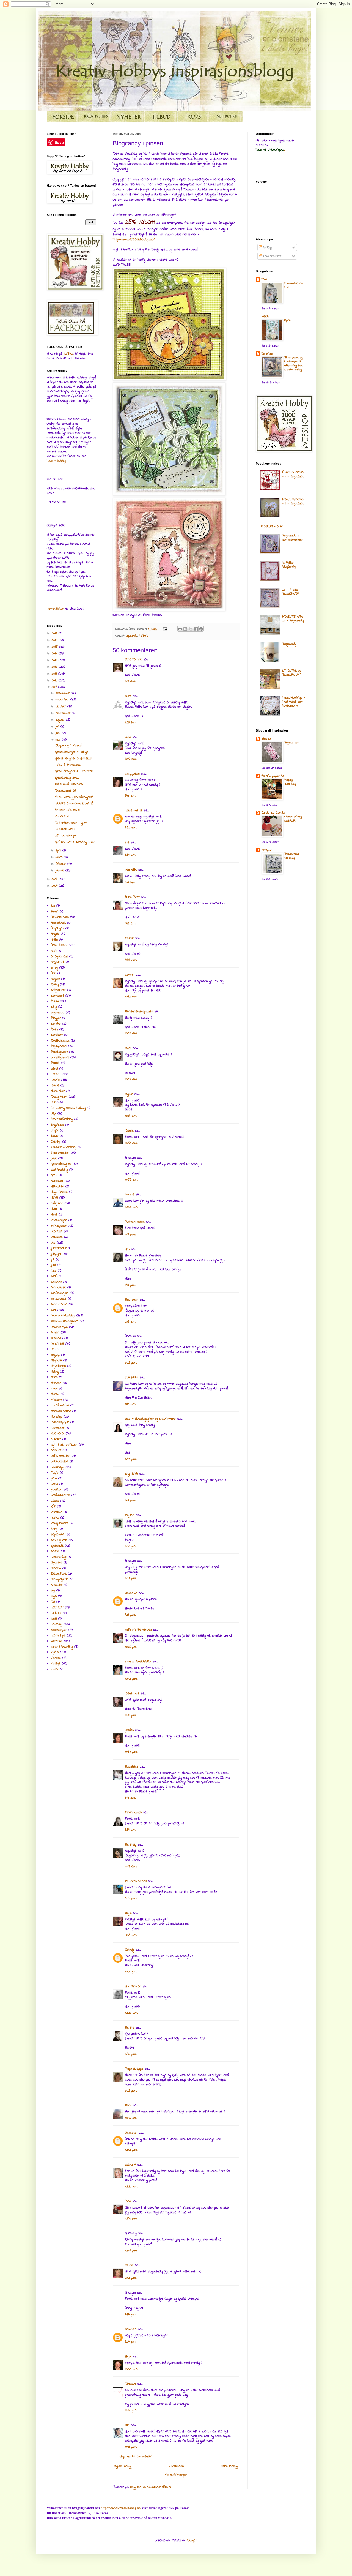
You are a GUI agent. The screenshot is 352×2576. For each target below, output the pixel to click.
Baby (55, 985)
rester (55, 1518)
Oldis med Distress (69, 784)
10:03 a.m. (131, 2118)
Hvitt (54, 1209)
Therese (131, 2384)
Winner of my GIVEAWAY (293, 819)
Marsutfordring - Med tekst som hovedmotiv (294, 702)
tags (54, 1596)
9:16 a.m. (130, 882)
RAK (53, 1506)
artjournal (57, 962)
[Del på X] (191, 629)
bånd (54, 1069)
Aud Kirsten (133, 1986)
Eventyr (56, 1142)
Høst (54, 1215)
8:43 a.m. (130, 796)
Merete (130, 2028)
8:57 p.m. (131, 1578)
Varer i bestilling (62, 1647)
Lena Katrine (134, 659)
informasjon (59, 1220)
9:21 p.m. (130, 1615)
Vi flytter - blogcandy (290, 565)
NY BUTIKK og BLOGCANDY (292, 673)
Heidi (54, 1198)
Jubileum (57, 1237)
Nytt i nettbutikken (64, 1445)
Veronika (131, 2329)
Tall (53, 1602)
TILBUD (144, 636)
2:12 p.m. (131, 2278)
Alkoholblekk (58, 923)
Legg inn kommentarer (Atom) (151, 2487)
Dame (55, 1086)
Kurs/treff (57, 1344)
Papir (55, 1473)
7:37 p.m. (131, 2315)
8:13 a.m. (130, 681)
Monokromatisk (61, 1411)
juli (58, 727)
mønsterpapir (60, 1422)
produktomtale (61, 1495)
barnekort (57, 996)
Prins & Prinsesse (68, 765)
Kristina (56, 1338)
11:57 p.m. (131, 1752)
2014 (55, 653)
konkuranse (59, 1299)
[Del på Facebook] (196, 629)
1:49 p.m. (130, 1285)
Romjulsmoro (60, 1523)
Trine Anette (134, 811)
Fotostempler (60, 1153)
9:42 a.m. (130, 923)
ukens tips (58, 1635)
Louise (129, 2265)
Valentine (57, 1641)
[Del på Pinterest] (201, 629)
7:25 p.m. (131, 1935)
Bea (128, 2201)
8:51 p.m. (131, 1546)
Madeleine (132, 1767)
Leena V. (131, 2165)
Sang (54, 1529)
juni (59, 733)
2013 (55, 660)
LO (53, 1349)
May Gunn (132, 1300)
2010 (55, 680)
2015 (55, 647)
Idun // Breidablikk (138, 1662)
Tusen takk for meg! (292, 856)
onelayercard (60, 1462)
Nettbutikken (55, 609)
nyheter (56, 1439)
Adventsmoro (60, 917)
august (61, 720)
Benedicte (132, 1694)
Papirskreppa (134, 2069)
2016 (55, 640)
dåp (53, 1114)
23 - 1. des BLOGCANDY (291, 592)
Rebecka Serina (136, 1881)
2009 (55, 687)
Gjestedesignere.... (67, 778)
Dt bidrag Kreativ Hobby (68, 1108)
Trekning (57, 1624)
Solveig (130, 1950)
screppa (267, 850)
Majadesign (58, 1366)
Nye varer (58, 1433)
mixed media (60, 1405)
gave (54, 1158)
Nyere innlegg (123, 2466)
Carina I (56, 1074)
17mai (55, 912)
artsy (54, 968)
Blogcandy (289, 644)
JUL (53, 1243)
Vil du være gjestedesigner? (74, 797)
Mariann (56, 1383)
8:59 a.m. (130, 855)
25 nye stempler (66, 836)
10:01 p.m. (131, 1972)
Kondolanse (58, 1288)
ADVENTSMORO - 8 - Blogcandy (293, 501)
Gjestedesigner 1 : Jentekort (74, 771)
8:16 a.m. (130, 1798)
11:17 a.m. (131, 1866)
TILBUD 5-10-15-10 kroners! (74, 803)
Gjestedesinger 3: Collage (72, 752)
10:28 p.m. (131, 1647)
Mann (54, 1377)
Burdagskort (59, 1052)
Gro (127, 1249)
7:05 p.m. (131, 1898)
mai (59, 740)
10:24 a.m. (131, 1079)
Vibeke (130, 938)
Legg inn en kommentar (136, 2457)
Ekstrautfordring (62, 1119)
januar (61, 871)
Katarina (56, 1282)
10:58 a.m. (131, 1143)
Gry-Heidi (132, 1474)
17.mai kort (62, 816)
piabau (266, 739)
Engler (55, 1130)
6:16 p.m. (130, 1404)
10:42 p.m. (131, 1679)
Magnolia (56, 1361)
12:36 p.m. (131, 2251)
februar (61, 864)
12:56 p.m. (132, 1207)
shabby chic (59, 1540)
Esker (55, 1136)
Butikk (55, 1063)
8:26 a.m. (131, 723)
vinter (55, 1669)
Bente (129, 1131)
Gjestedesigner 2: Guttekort (74, 759)
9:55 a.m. (131, 960)
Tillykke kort (292, 743)
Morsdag (57, 1417)
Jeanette (131, 870)
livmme (130, 1195)
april (59, 851)
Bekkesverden (135, 1222)
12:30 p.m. (131, 2218)
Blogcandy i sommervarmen (293, 538)
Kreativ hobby (56, 461)
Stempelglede (60, 1579)
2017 (55, 633)
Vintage (56, 1664)
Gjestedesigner (61, 1164)
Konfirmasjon (60, 1293)
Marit (128, 2105)
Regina (130, 1515)
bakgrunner (58, 990)
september (64, 713)
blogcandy (132, 636)
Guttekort (57, 1181)
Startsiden (177, 2466)
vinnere (56, 1658)
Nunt (128, 1048)
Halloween (57, 1187)
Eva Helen (132, 1378)
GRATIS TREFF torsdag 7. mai (76, 842)
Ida (127, 843)
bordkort (57, 1035)
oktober (61, 707)
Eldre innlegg (229, 2466)
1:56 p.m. (131, 2054)
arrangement (59, 956)
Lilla (127, 2425)
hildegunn (57, 1203)
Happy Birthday (290, 782)
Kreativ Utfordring (63, 1316)
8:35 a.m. (131, 759)
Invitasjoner (59, 1226)
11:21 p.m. (131, 2410)
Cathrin (130, 975)
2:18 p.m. (130, 1322)
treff (54, 1619)
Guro (128, 696)
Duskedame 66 (65, 791)
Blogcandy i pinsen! (69, 746)
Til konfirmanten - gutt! (71, 823)
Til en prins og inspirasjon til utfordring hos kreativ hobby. (294, 364)
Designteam (59, 1097)
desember (63, 693)
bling (54, 1007)
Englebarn (57, 1125)
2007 (55, 886)
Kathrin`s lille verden (138, 1630)
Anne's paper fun (273, 776)
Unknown (131, 1593)
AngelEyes (57, 928)
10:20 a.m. (131, 1033)
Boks (54, 1029)
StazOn (56, 1568)
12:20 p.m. (131, 2187)
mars (60, 857)
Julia (128, 737)
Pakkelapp (58, 1467)
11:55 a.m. (132, 1180)
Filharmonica (133, 1812)
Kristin (55, 1332)
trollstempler (59, 1630)
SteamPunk (59, 1574)
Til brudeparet (65, 829)
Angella (55, 934)
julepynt (56, 1254)
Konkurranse (59, 1304)
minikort (56, 1400)
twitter (68, 354)
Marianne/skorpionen (139, 1012)
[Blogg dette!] (185, 629)
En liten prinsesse (68, 810)
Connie (55, 1080)
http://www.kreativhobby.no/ (134, 239)
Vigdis (55, 1652)
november (63, 700)
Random (57, 1512)
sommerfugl (59, 1557)
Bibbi (55, 1001)
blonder (56, 1024)
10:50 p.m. (131, 2369)
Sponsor (57, 1563)
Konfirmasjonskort (294, 285)
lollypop (55, 1355)
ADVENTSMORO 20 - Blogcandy (293, 619)
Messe (55, 1394)
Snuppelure (133, 774)
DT (53, 1102)
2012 (55, 667)
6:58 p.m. (131, 1459)
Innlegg (267, 247)
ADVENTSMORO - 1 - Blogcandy (293, 474)
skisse (55, 1551)
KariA (54, 1276)
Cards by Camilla (273, 813)
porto (54, 1484)
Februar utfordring (64, 1147)
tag (53, 1591)
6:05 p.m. (131, 1363)
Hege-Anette (59, 1192)
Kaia (54, 1271)
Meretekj (131, 1845)
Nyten (129, 1094)
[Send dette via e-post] (180, 629)
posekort (57, 1490)
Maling (55, 1372)
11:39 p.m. (131, 1715)
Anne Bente (59, 945)
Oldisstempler (60, 1456)
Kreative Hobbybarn (65, 1321)
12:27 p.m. (131, 2013)
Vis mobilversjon (176, 2475)
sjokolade (57, 1546)
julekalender (59, 1248)
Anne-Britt (132, 897)
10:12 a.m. (131, 997)
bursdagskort (60, 1057)
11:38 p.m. (131, 2447)
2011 (55, 674)
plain (54, 1478)
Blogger (56, 1018)
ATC (53, 973)
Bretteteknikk (60, 1041)
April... (288, 321)
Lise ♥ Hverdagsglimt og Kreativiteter (151, 1419)
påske (55, 1501)
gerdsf (130, 1730)
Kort (53, 1310)
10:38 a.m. (131, 1116)
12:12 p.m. (131, 2150)
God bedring (59, 1170)
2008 (55, 879)
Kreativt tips (59, 1327)
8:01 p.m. (130, 1500)
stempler (57, 1585)
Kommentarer (272, 256)
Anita (54, 940)
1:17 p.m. (130, 1234)
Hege (128, 1913)
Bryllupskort (59, 1046)
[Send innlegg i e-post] (165, 629)
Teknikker (57, 1607)
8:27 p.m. (131, 2342)
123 (53, 906)
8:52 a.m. (131, 828)
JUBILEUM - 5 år (271, 527)
